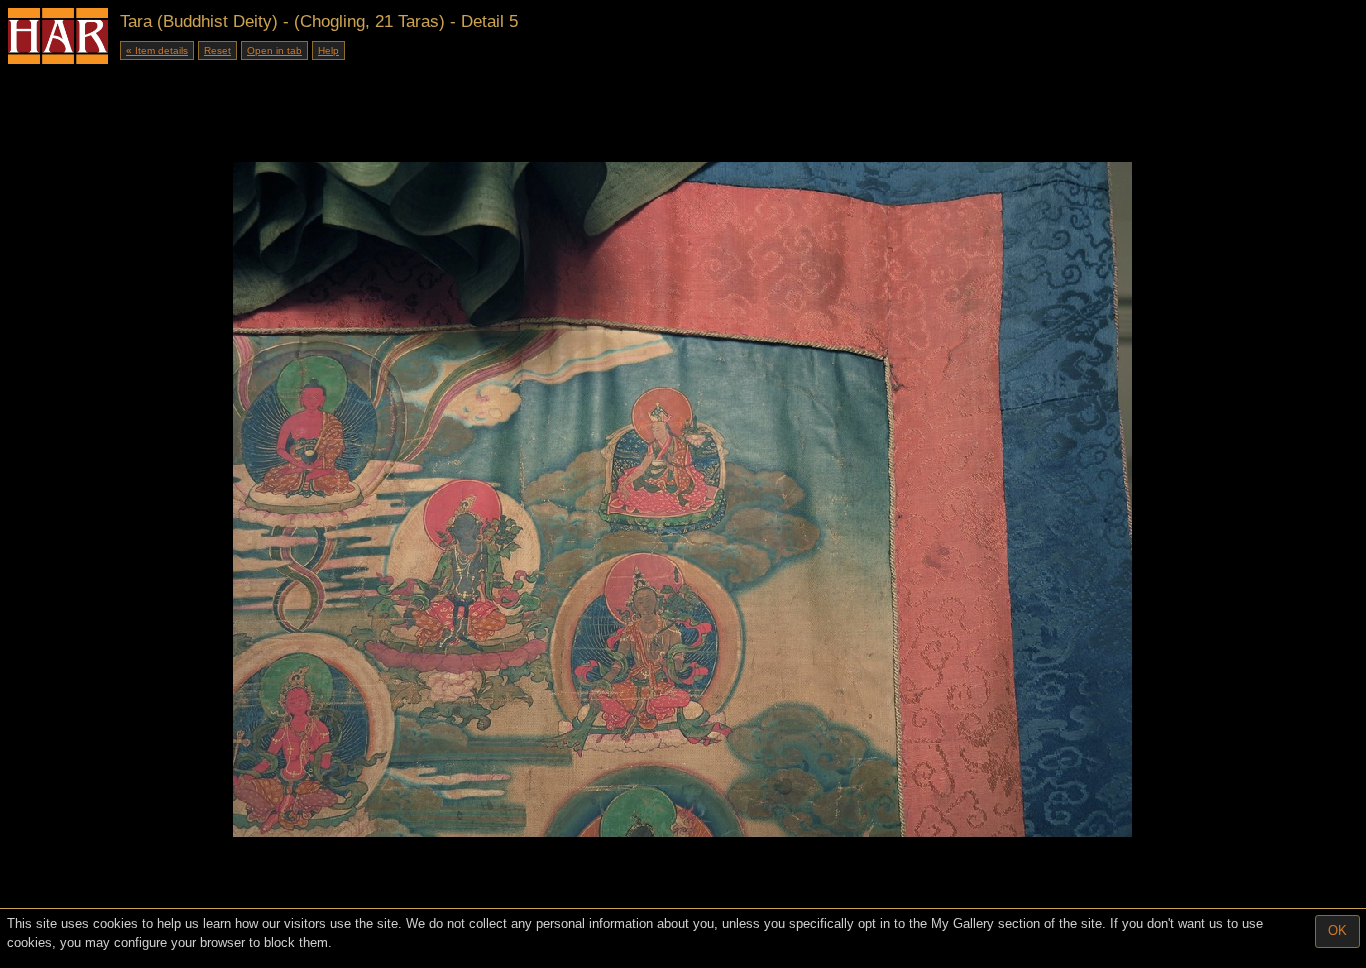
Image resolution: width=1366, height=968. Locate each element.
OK (1337, 930)
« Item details (157, 50)
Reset (217, 50)
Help (328, 50)
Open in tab (274, 50)
